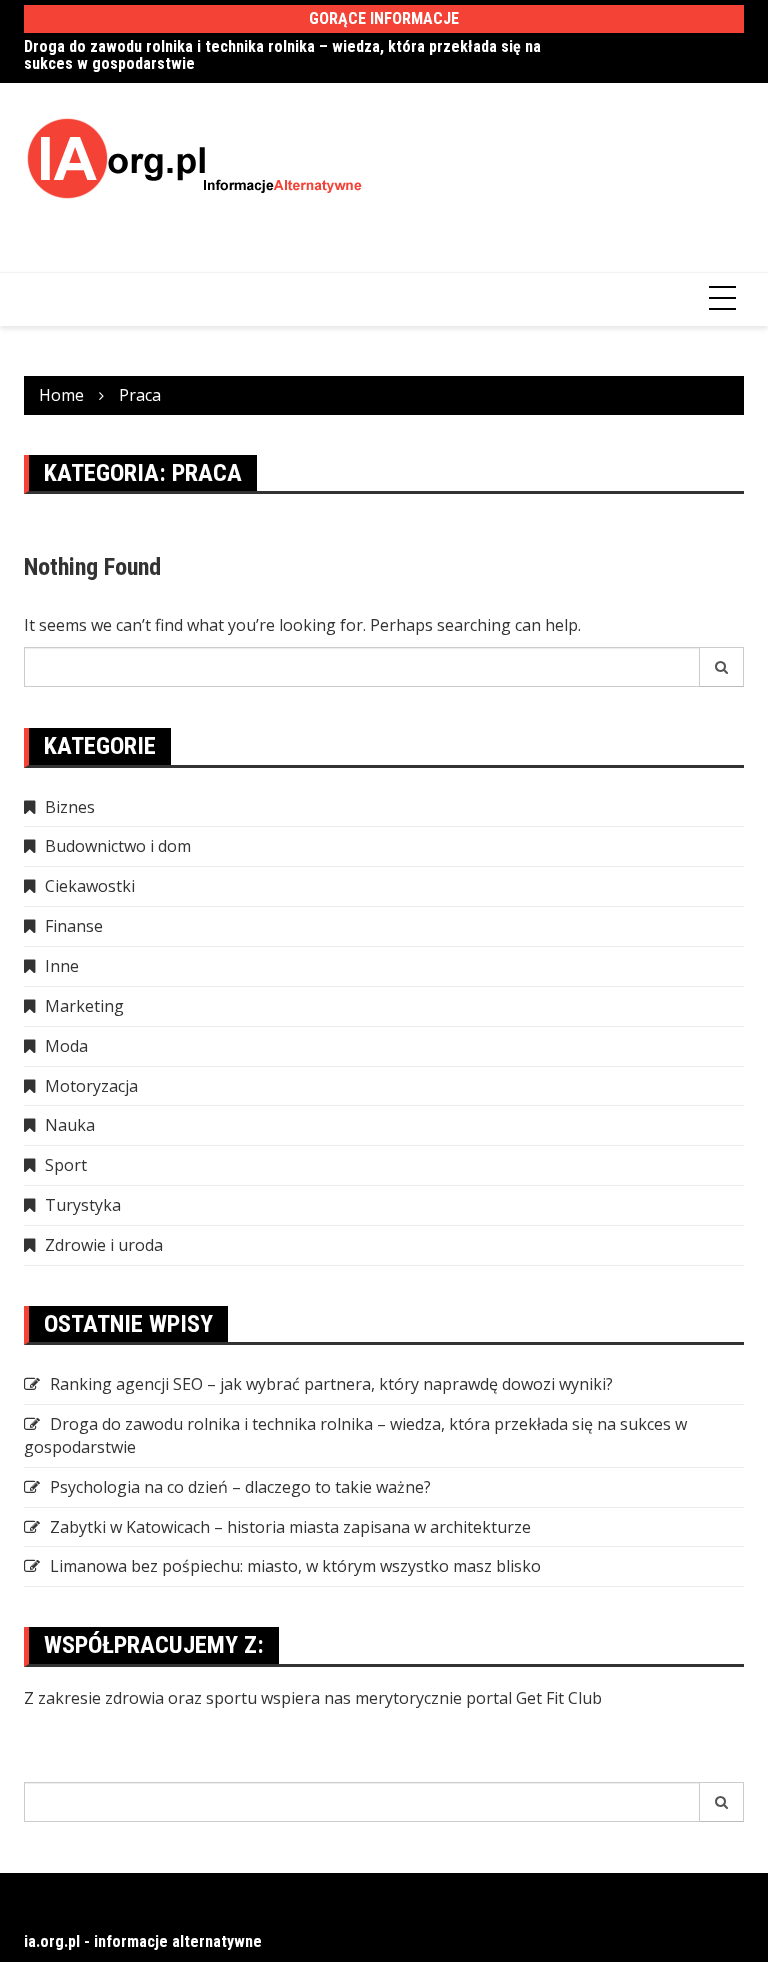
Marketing (84, 1006)
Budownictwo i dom (118, 846)
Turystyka (83, 1205)
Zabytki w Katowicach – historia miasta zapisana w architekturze (290, 1527)
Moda (66, 1046)
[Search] (722, 667)
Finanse (74, 926)
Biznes (70, 807)
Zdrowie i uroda (104, 1245)
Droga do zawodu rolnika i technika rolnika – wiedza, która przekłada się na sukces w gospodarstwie (282, 55)
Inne (62, 966)
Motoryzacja (91, 1086)
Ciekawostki (90, 886)
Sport (66, 1165)
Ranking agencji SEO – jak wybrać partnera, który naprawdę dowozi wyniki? (331, 1384)
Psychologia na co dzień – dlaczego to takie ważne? (240, 1487)
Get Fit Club (559, 1698)
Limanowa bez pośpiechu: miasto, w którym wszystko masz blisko (295, 1566)
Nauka (70, 1125)
